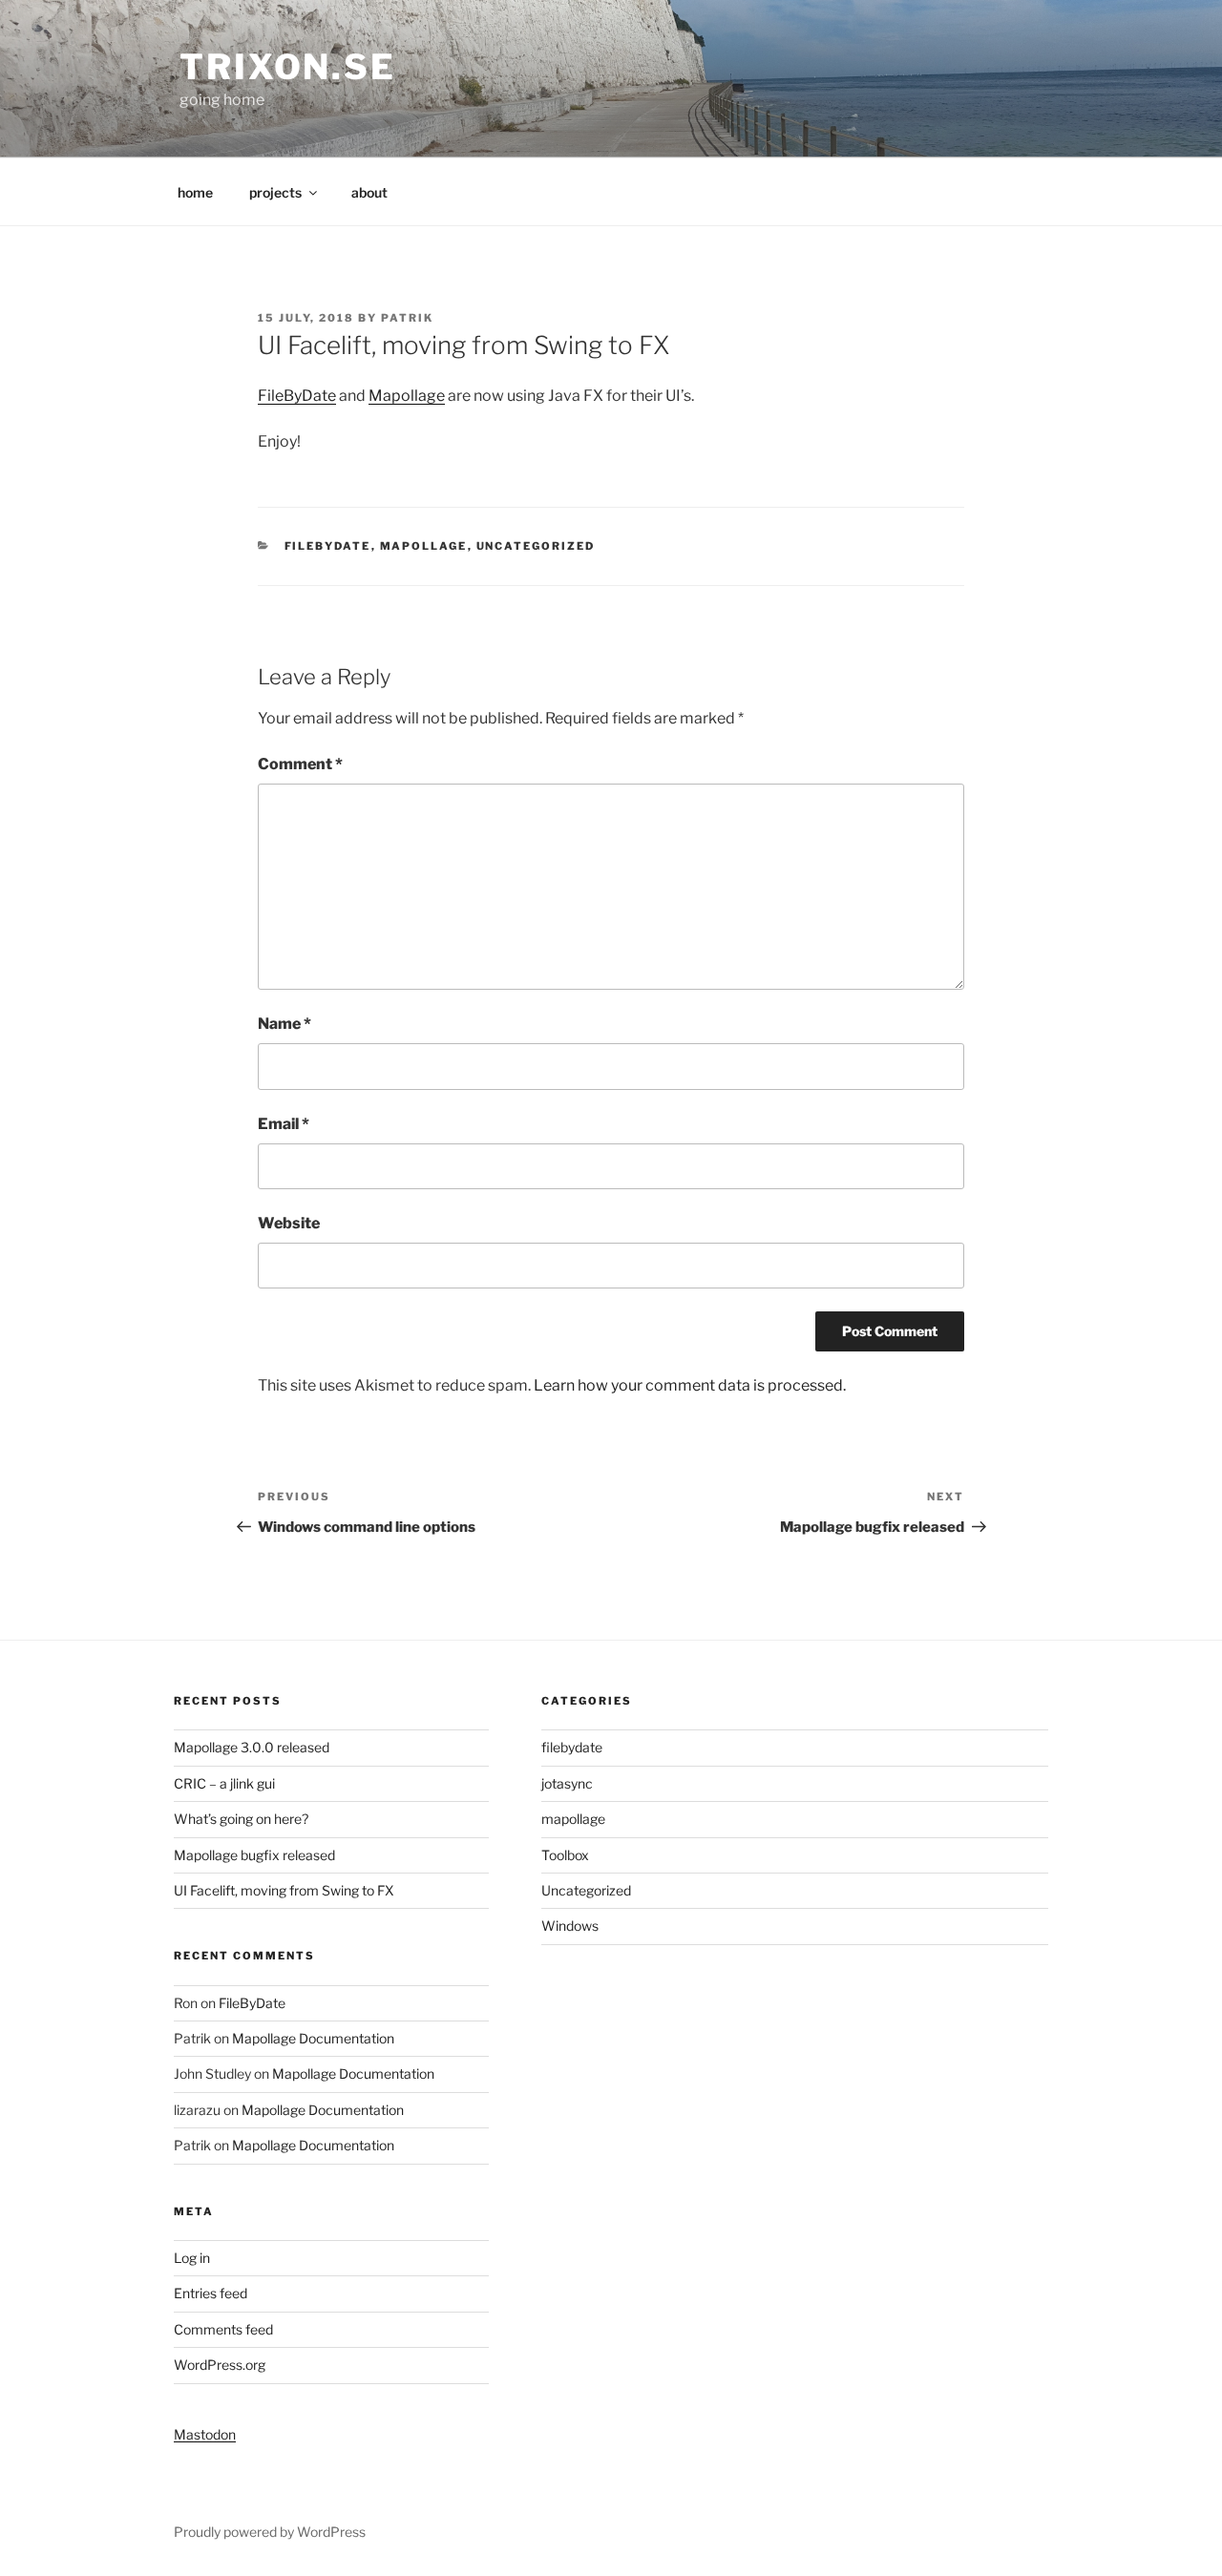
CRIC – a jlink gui (224, 1783)
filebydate (328, 546)
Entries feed (211, 2293)
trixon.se (288, 67)
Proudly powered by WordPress (270, 2532)
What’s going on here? (241, 1819)
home (195, 192)
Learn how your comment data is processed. (690, 1385)
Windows (570, 1926)
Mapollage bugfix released (254, 1855)
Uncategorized (536, 546)
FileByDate (297, 396)
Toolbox (565, 1855)
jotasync (567, 1783)
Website (289, 1223)
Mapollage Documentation (313, 2038)
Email (284, 1124)
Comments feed (223, 2329)
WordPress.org (220, 2365)
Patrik (407, 318)
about (369, 192)
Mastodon (205, 2434)
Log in (192, 2258)
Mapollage (407, 396)
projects (275, 192)
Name (284, 1024)
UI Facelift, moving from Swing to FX (284, 1890)
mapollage (424, 546)
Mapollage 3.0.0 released (252, 1747)
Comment (300, 764)
